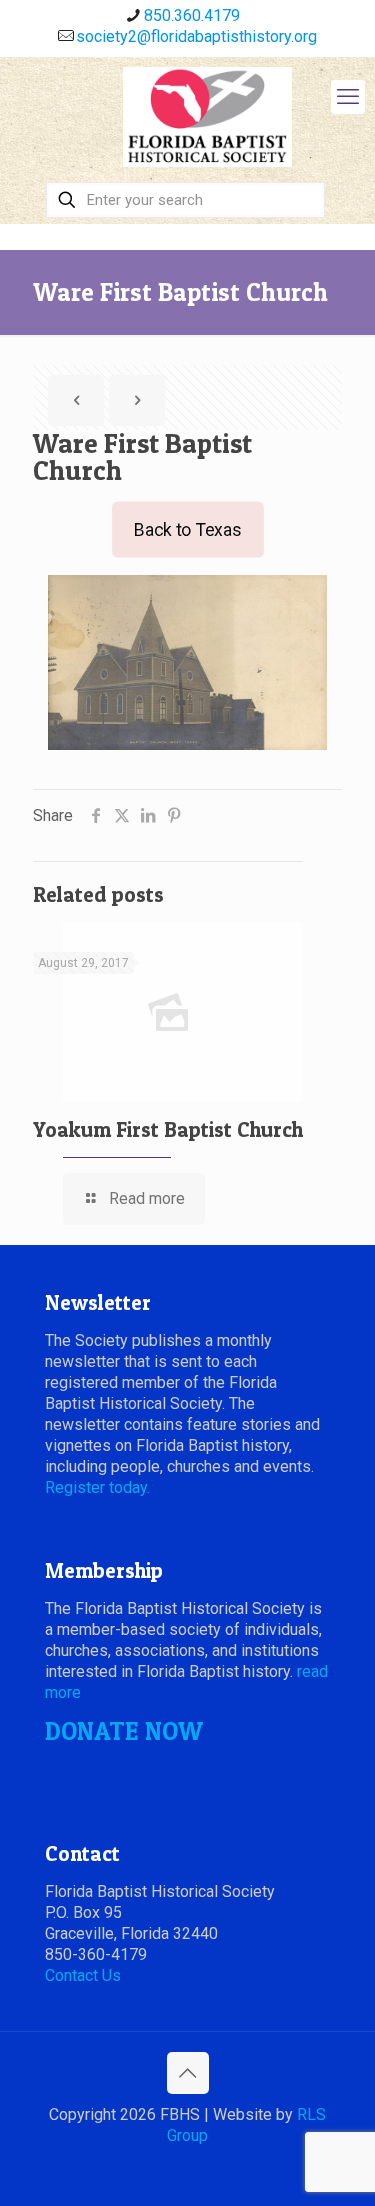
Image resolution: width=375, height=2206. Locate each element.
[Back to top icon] (188, 2073)
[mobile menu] (348, 97)
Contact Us (83, 1975)
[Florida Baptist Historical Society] (207, 117)
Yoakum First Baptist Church (168, 1129)
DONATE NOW (124, 1731)
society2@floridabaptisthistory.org (196, 36)
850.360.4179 (192, 15)
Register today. (97, 1487)
